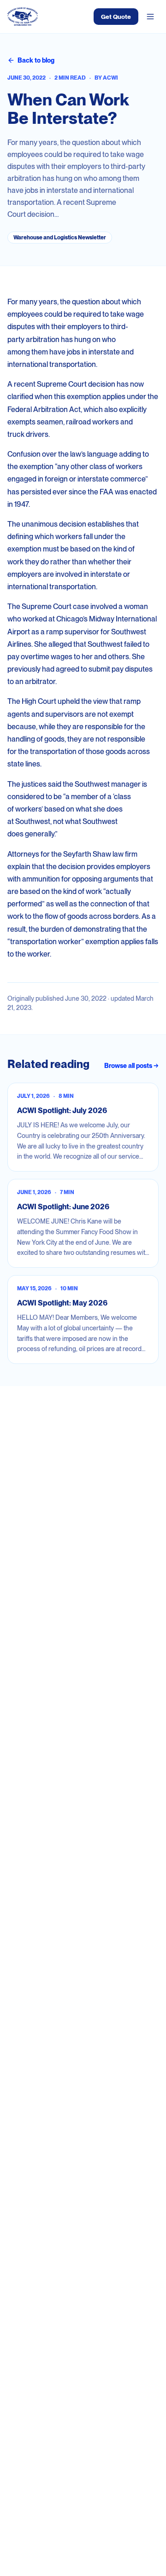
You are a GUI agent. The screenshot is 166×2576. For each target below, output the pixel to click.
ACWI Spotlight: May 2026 (62, 1303)
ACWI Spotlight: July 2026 (62, 1111)
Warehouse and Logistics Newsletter (60, 238)
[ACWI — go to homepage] (23, 17)
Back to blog (36, 60)
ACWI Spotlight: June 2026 (63, 1207)
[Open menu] (150, 17)
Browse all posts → (131, 1066)
